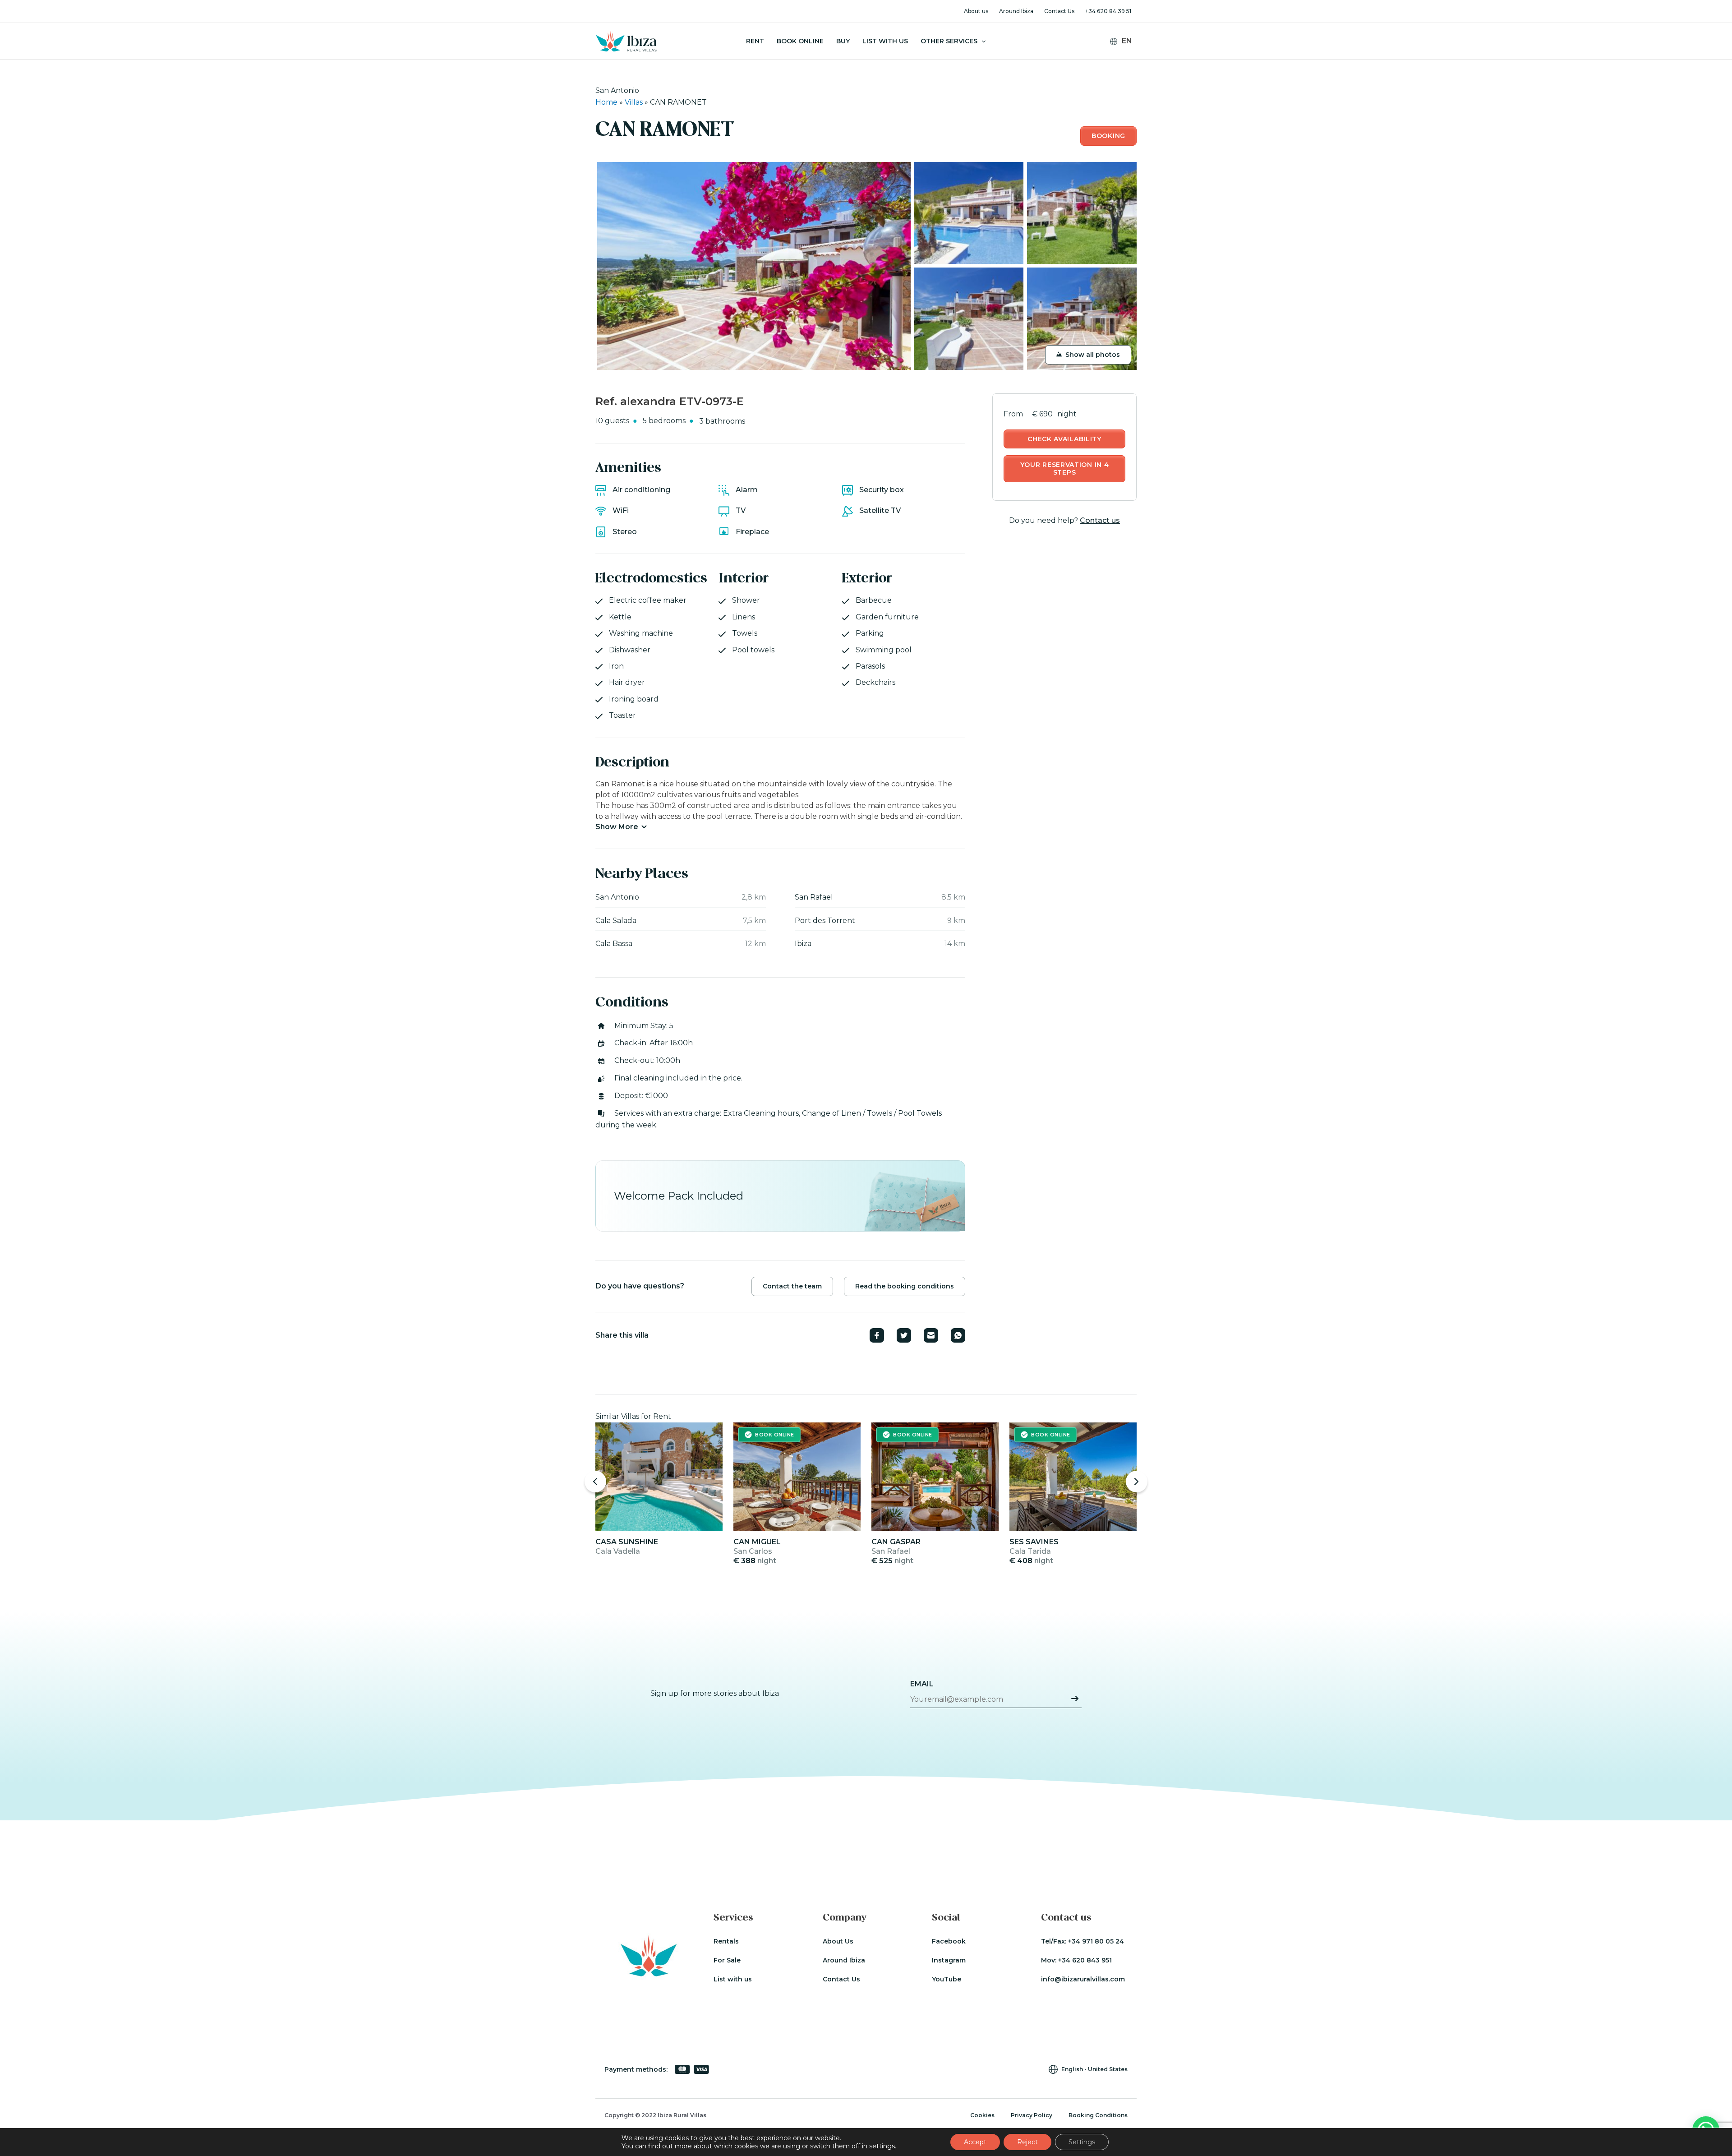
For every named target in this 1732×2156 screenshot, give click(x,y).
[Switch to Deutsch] (1127, 55)
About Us (838, 1941)
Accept (975, 2142)
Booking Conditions (1098, 2115)
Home (606, 102)
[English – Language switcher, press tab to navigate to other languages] (1125, 41)
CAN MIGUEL (757, 1542)
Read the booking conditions (905, 1286)
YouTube (947, 1979)
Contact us (1100, 520)
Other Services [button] (949, 41)
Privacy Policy (1032, 2115)
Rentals (726, 1941)
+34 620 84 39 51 (1108, 11)
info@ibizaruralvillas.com (1083, 1979)
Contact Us (1059, 11)
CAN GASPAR (896, 1542)
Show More (617, 827)
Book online (800, 41)
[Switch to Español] (1127, 67)
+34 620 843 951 (1085, 1960)
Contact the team (792, 1286)
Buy (843, 41)
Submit (1075, 1699)
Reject (1027, 2142)
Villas (634, 102)
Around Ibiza (1016, 11)
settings (882, 2146)
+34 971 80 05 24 (1096, 1941)
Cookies (982, 2115)
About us (976, 11)
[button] (981, 41)
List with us (733, 1979)
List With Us (885, 41)
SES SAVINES (1034, 1542)
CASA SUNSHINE (627, 1542)
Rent (755, 41)
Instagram (949, 1960)
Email (922, 1684)
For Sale (727, 1960)
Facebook (949, 1941)
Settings (1082, 2142)
